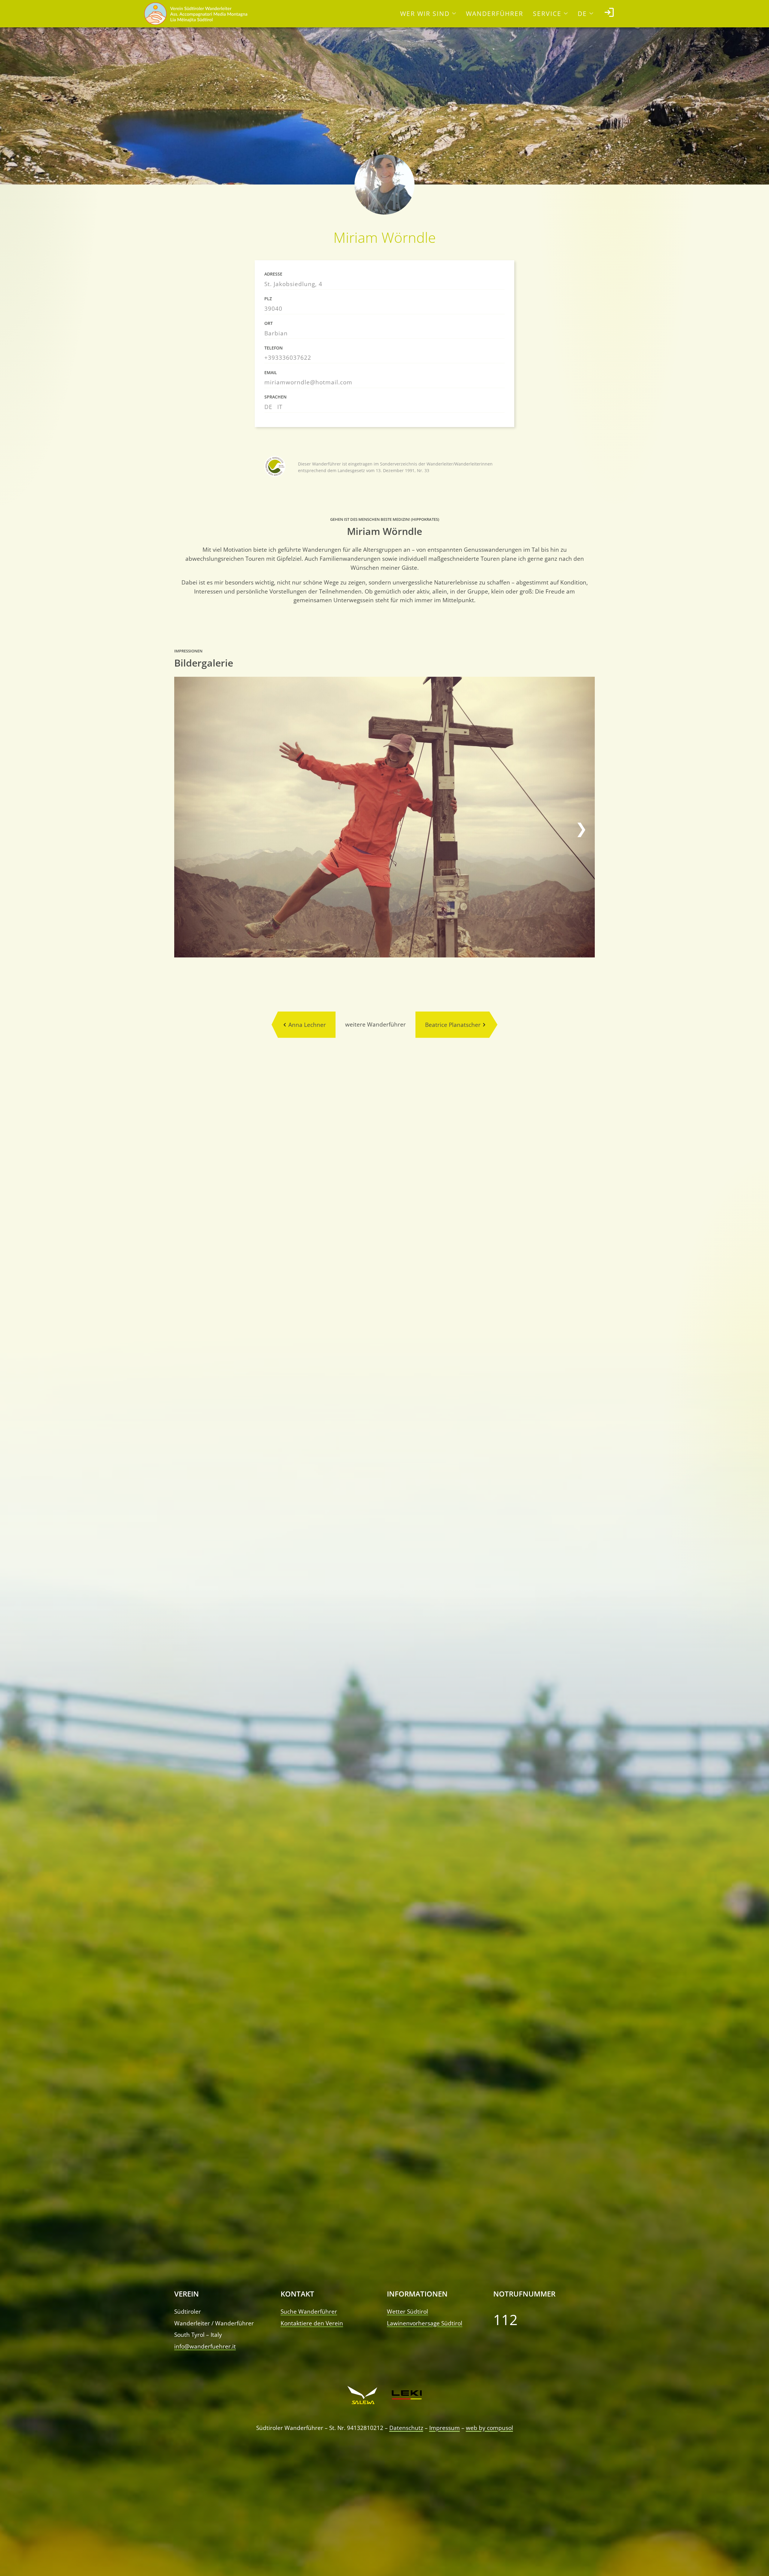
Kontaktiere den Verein (312, 2323)
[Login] (609, 14)
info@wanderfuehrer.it (205, 2346)
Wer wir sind (425, 14)
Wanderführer (495, 14)
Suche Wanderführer (309, 2311)
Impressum (445, 2428)
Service (547, 14)
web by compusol (489, 2428)
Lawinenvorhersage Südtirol (425, 2323)
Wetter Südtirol (407, 2311)
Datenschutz (406, 2428)
